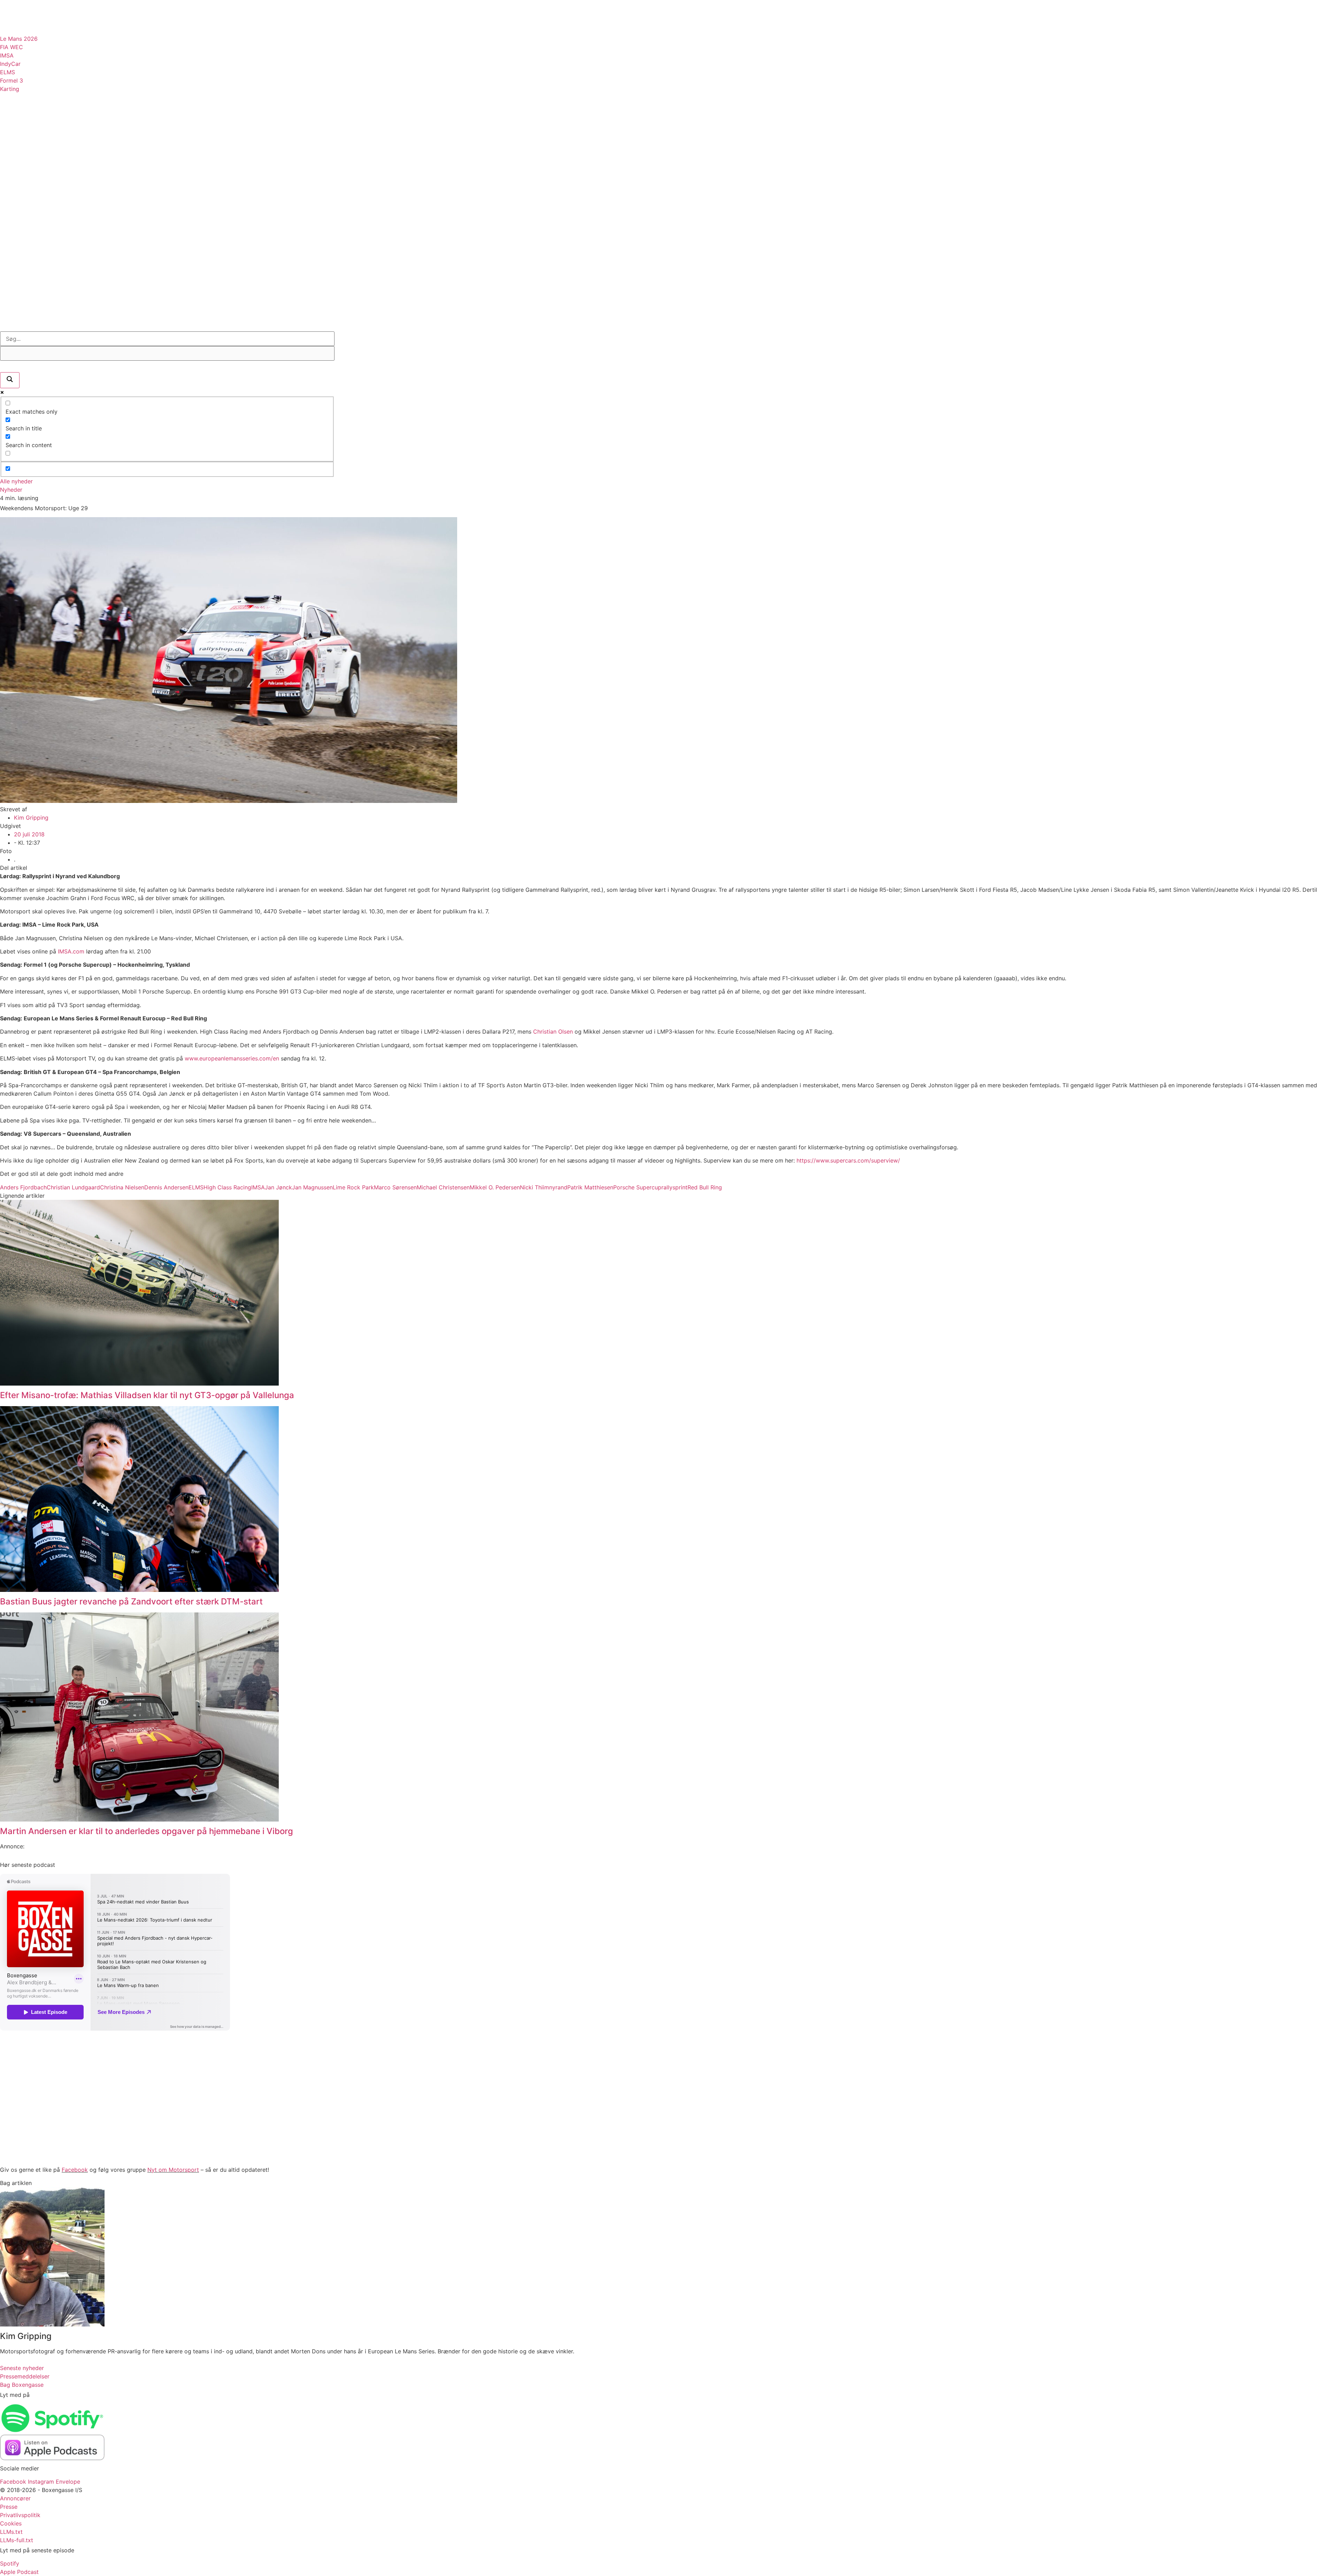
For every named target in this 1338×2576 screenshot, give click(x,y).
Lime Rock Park (353, 1187)
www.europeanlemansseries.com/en (232, 1058)
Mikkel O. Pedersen (495, 1187)
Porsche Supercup (637, 1187)
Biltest (21, 245)
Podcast (24, 201)
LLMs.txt (11, 2532)
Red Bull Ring (705, 1187)
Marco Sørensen (395, 1187)
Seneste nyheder (22, 2368)
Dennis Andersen (166, 1187)
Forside (22, 274)
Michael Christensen (443, 1187)
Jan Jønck (278, 1187)
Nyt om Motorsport (173, 2170)
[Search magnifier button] (10, 380)
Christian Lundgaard (73, 1187)
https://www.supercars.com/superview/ (848, 1160)
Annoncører (15, 2498)
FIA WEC (11, 47)
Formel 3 (11, 80)
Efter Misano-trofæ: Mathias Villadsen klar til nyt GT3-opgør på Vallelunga (147, 1395)
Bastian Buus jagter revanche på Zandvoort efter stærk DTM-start (131, 1601)
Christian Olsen (553, 1032)
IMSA (7, 55)
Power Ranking (37, 179)
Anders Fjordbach (23, 1187)
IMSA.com (71, 951)
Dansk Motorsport (45, 114)
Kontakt (23, 306)
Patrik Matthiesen (590, 1187)
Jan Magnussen (312, 1187)
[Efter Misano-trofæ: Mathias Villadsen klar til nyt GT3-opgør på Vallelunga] (139, 1383)
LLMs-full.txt (17, 2540)
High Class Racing (227, 1187)
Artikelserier (34, 158)
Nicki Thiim (535, 1187)
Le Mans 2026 (19, 39)
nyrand (558, 1187)
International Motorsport (60, 136)
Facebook (75, 2170)
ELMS (7, 72)
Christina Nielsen (122, 1187)
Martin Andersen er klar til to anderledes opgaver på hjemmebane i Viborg (147, 1831)
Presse (9, 2507)
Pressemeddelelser (46, 223)
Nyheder (11, 490)
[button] (3, 3)
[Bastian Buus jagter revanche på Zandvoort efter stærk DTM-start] (139, 1590)
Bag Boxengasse (39, 290)
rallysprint (674, 1187)
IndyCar (10, 64)
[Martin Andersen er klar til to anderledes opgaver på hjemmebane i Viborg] (139, 1819)
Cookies (11, 2523)
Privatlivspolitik (20, 2515)
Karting (10, 89)
